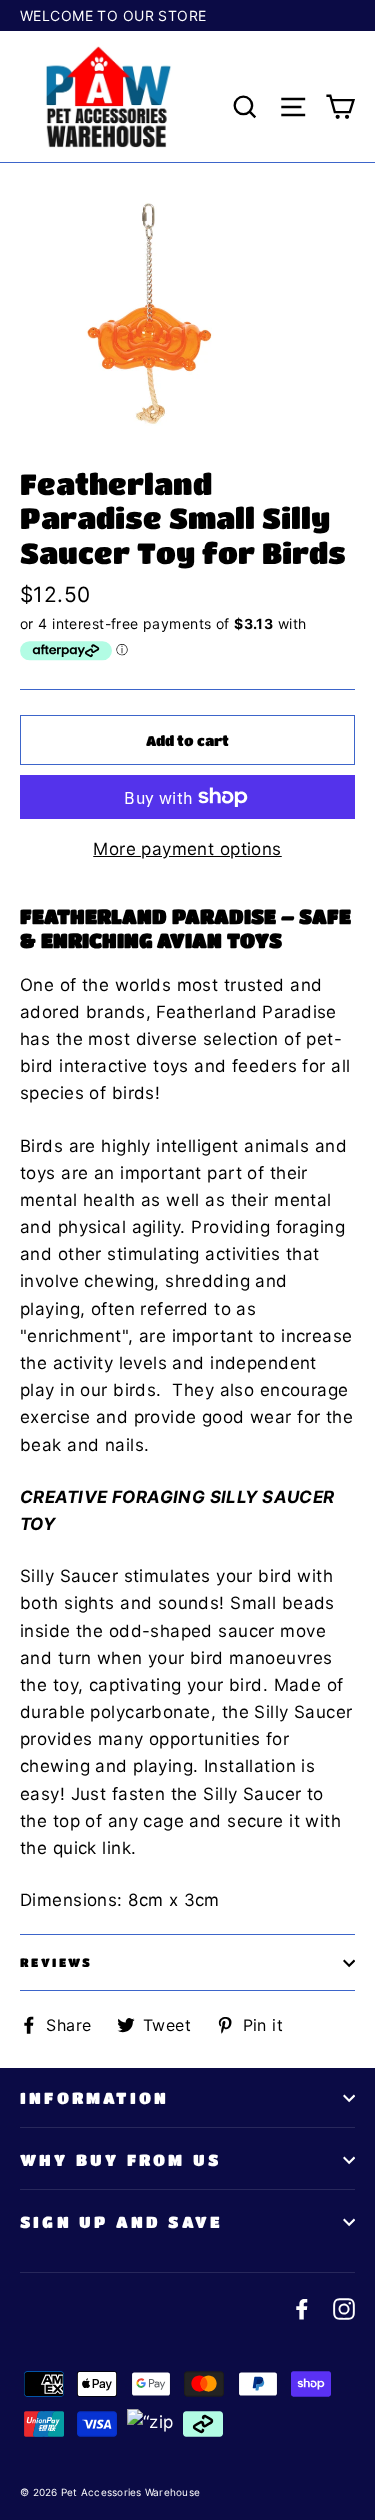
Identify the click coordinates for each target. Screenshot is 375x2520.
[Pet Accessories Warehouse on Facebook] (302, 2308)
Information (94, 2097)
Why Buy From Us (120, 2159)
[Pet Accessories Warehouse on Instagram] (344, 2308)
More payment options (187, 849)
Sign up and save (121, 2221)
